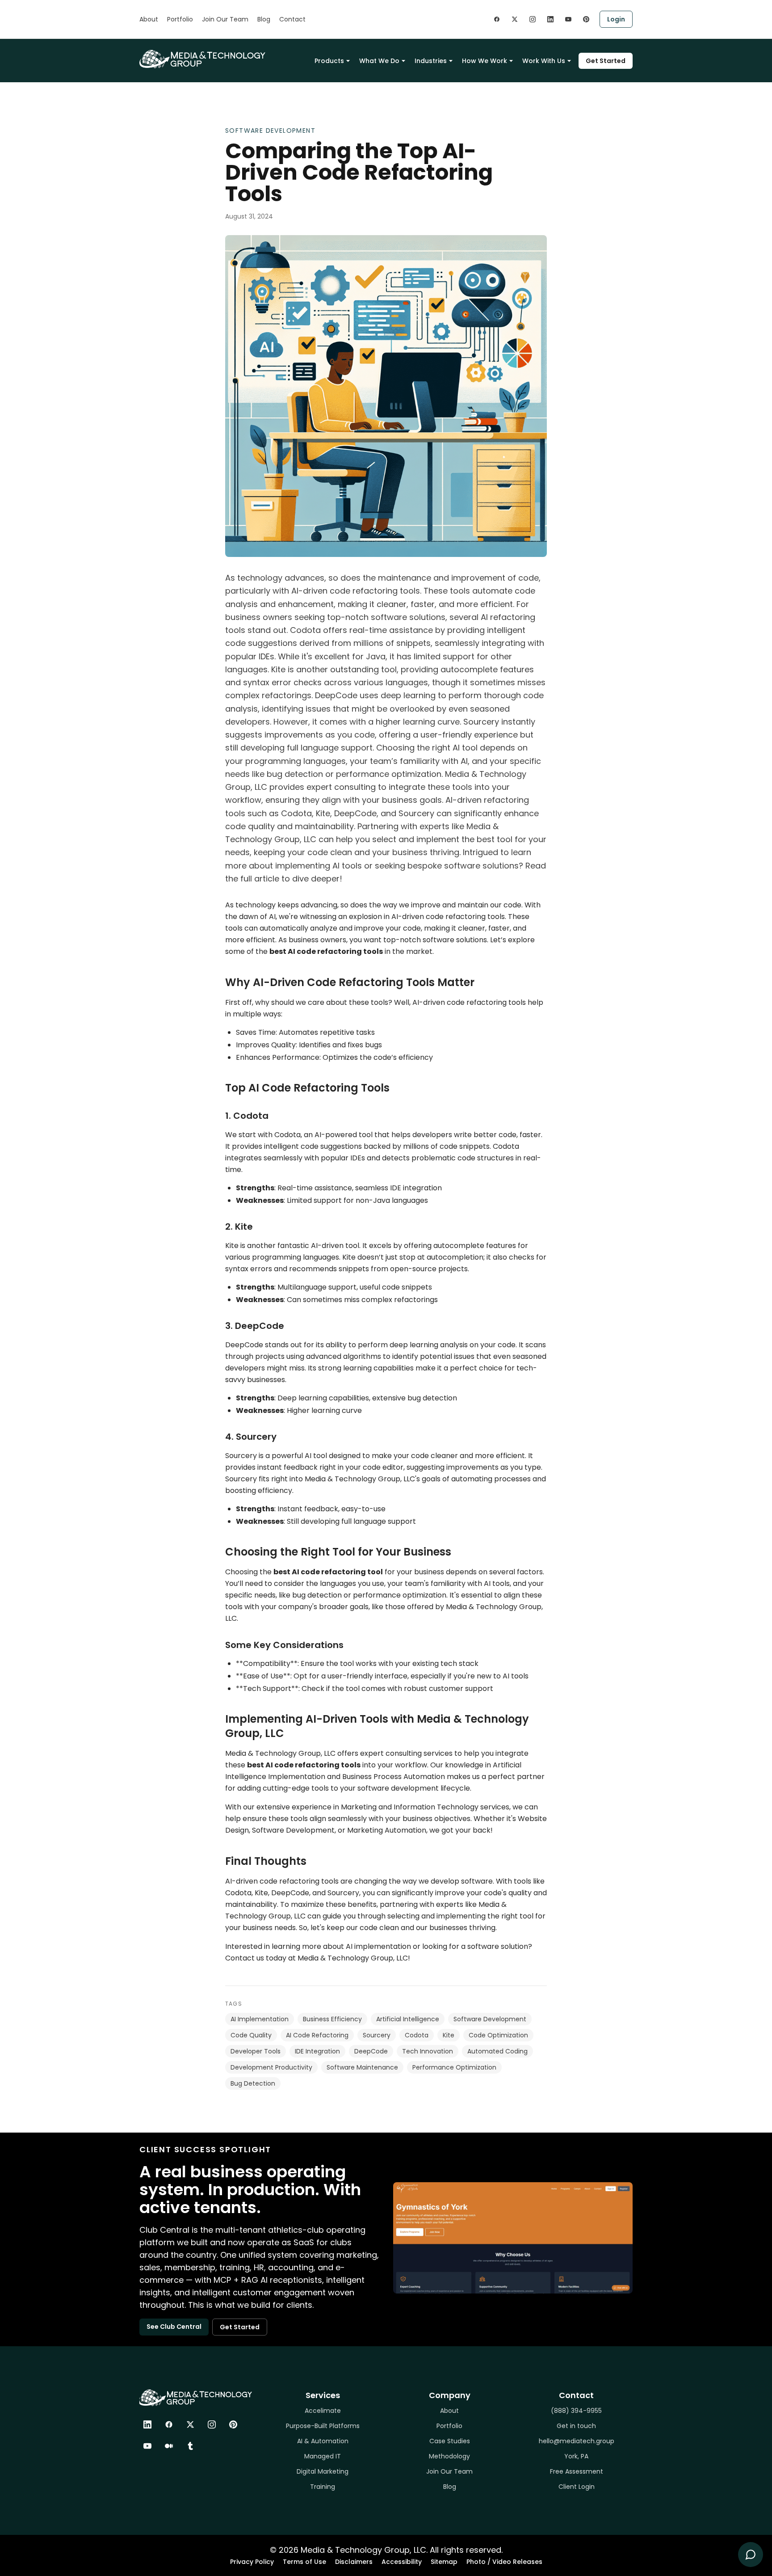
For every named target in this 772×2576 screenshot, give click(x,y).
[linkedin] (550, 19)
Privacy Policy (252, 2562)
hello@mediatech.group (577, 2441)
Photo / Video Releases (504, 2562)
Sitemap (444, 2562)
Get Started (606, 61)
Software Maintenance (362, 2067)
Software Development (270, 131)
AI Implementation (260, 2019)
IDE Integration (317, 2051)
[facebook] (497, 19)
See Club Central (174, 2327)
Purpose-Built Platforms (323, 2426)
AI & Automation (323, 2441)
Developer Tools (256, 2051)
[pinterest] (586, 19)
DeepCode (371, 2051)
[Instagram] (212, 2424)
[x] (515, 19)
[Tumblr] (190, 2446)
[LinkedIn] (147, 2424)
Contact (292, 19)
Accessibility (402, 2562)
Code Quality (251, 2035)
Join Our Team (225, 19)
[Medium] (169, 2446)
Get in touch (576, 2426)
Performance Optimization (454, 2067)
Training (323, 2487)
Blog (264, 19)
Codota (417, 2035)
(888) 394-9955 (576, 2411)
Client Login (577, 2487)
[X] (190, 2424)
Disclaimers (354, 2562)
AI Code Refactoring (317, 2035)
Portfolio (180, 19)
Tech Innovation (428, 2051)
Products (329, 61)
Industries (431, 61)
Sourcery (377, 2035)
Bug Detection (253, 2083)
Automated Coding (497, 2051)
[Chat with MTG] (751, 2555)
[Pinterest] (233, 2424)
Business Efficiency (332, 2019)
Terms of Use (304, 2562)
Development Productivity (271, 2067)
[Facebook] (169, 2424)
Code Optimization (498, 2035)
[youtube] (568, 19)
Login (616, 19)
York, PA (576, 2456)
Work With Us (544, 61)
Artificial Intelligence (408, 2019)
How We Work (485, 61)
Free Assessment (577, 2471)
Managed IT (323, 2456)
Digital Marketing (323, 2471)
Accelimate (323, 2411)
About (149, 19)
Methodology (449, 2456)
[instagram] (533, 19)
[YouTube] (147, 2446)
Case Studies (450, 2441)
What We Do (379, 61)
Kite (449, 2035)
